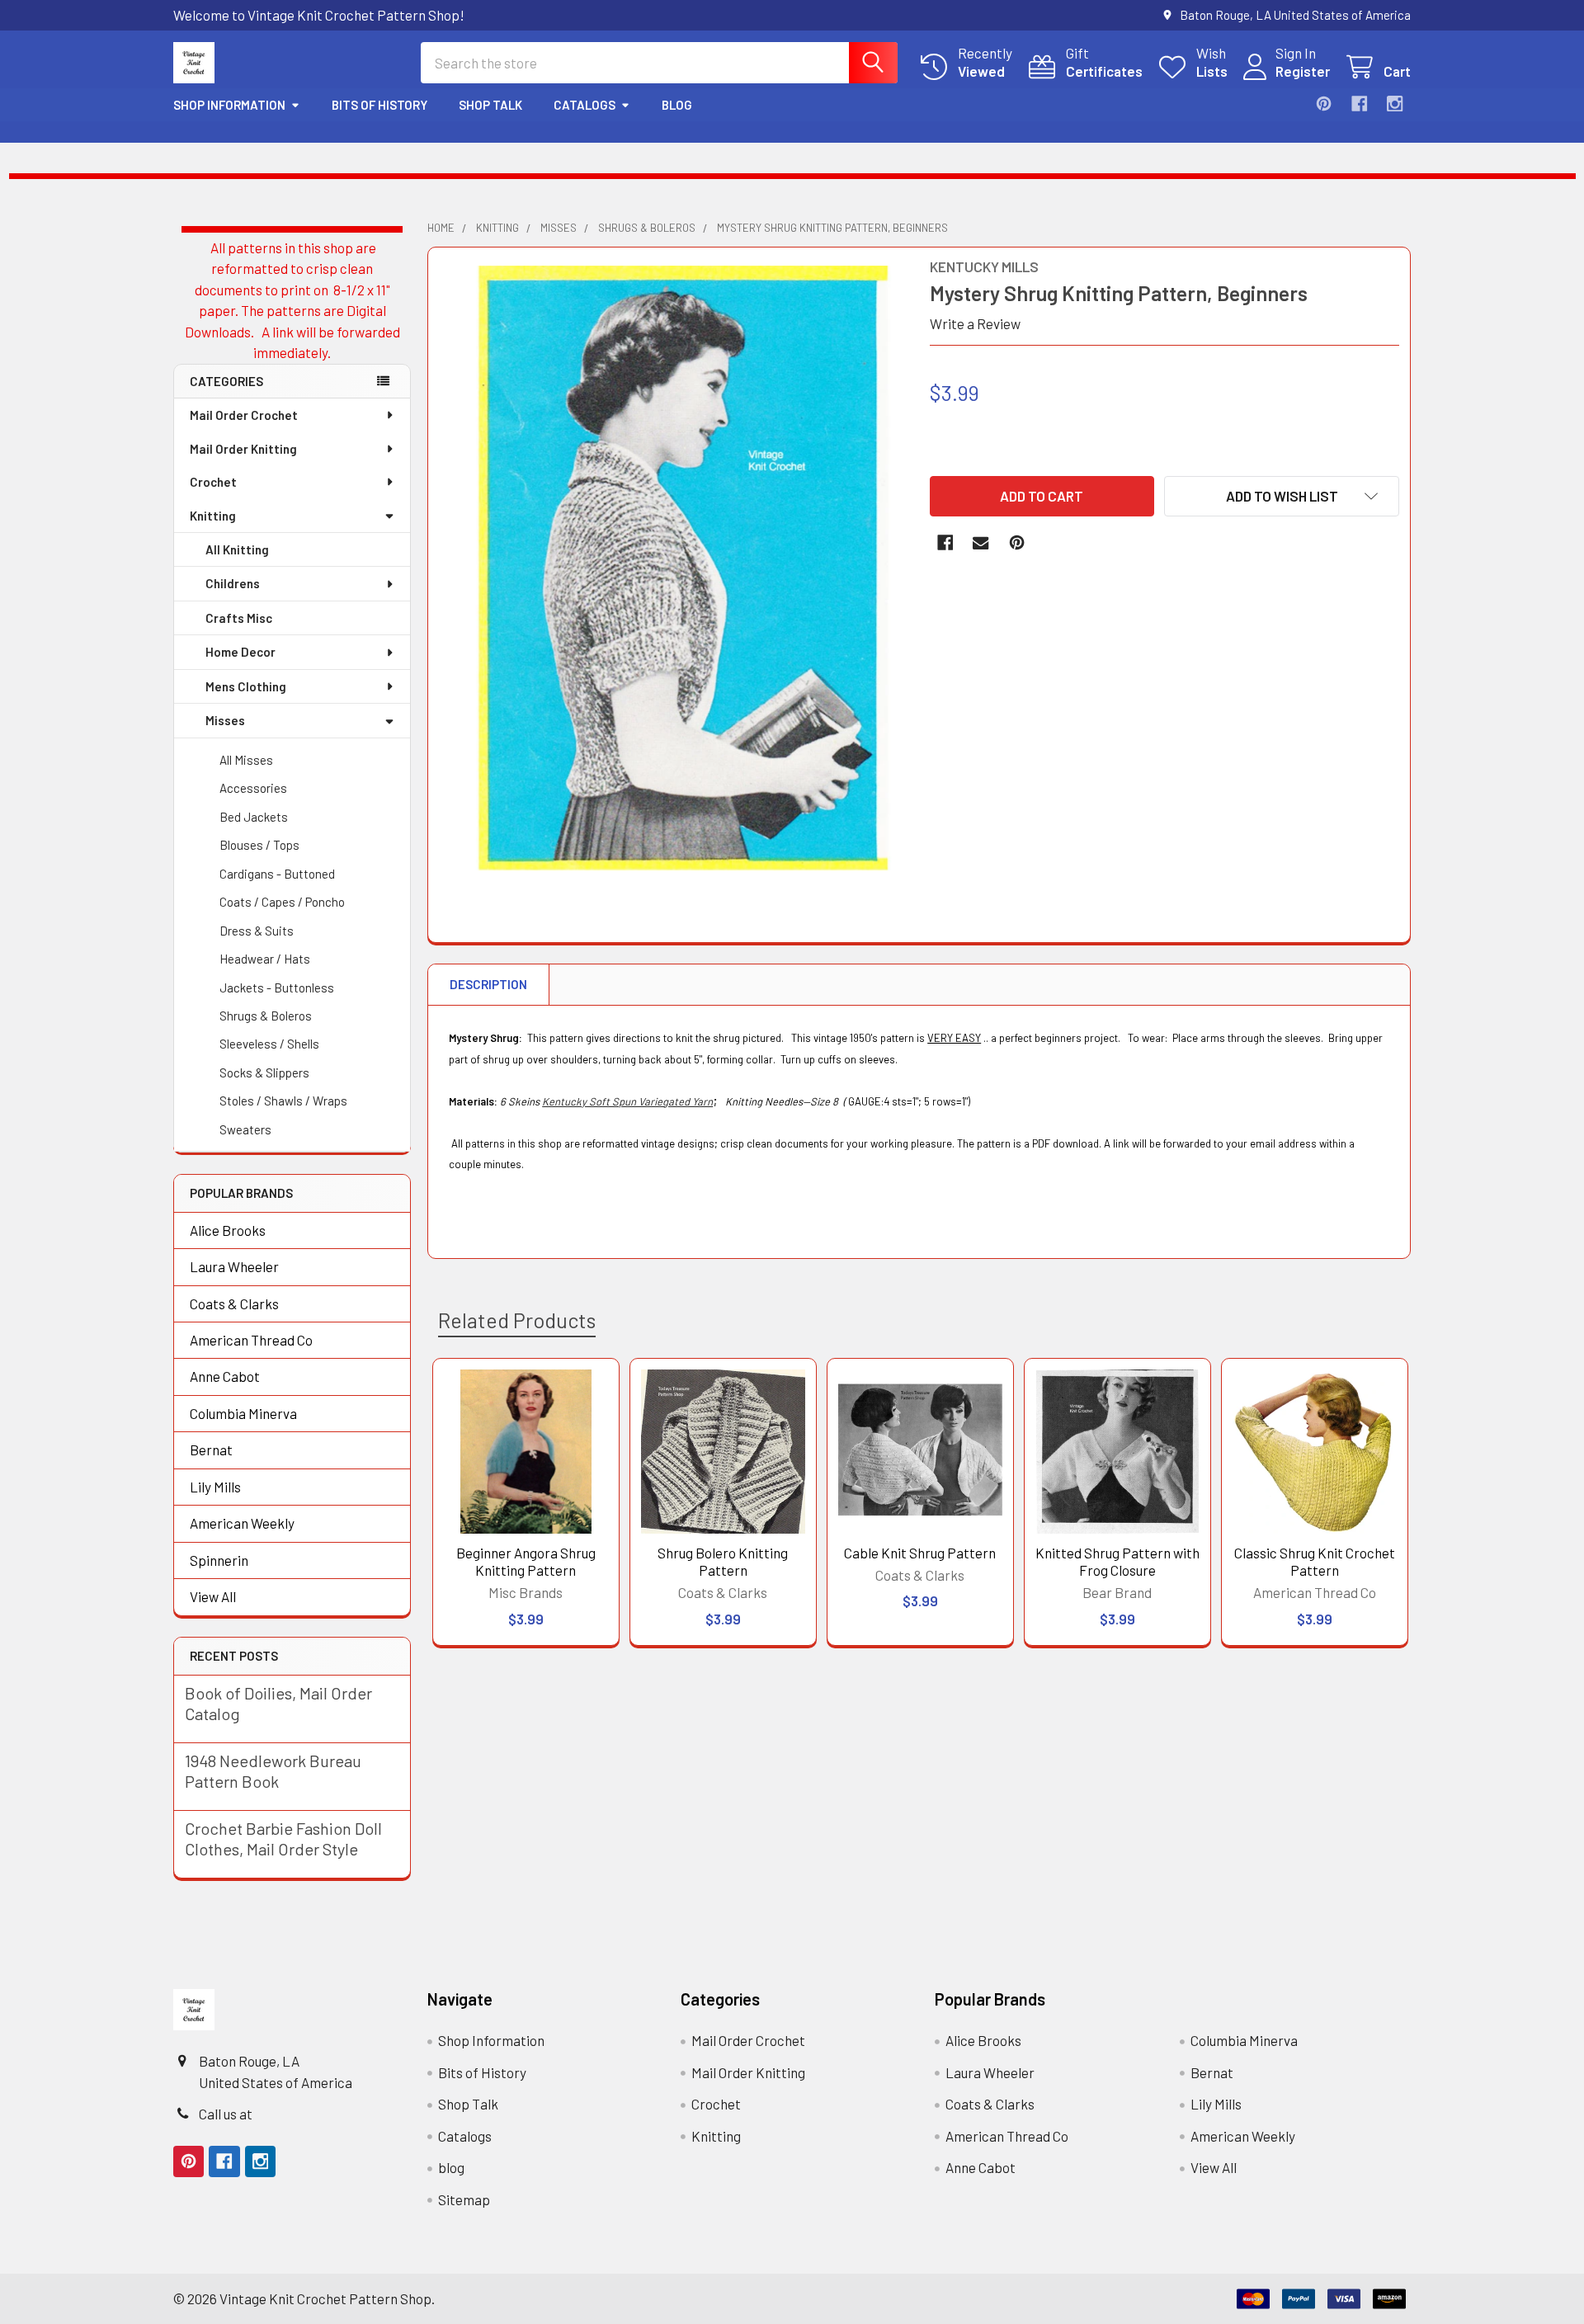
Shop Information (229, 105)
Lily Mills (215, 1487)
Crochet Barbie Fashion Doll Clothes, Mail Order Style (283, 1838)
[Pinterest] (1324, 104)
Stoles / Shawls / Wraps (283, 1101)
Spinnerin (219, 1560)
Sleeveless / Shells (269, 1044)
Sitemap (464, 2199)
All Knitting (237, 549)
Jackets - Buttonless (277, 988)
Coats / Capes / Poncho (282, 902)
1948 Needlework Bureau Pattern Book (273, 1771)
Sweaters (245, 1129)
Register (1303, 71)
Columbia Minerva (243, 1413)
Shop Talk (490, 105)
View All (213, 1596)
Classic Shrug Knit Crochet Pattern (1315, 1561)
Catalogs (585, 105)
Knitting (213, 516)
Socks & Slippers (264, 1072)
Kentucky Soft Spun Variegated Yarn (627, 1101)
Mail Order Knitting (243, 449)
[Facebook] (1359, 104)
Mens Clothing (246, 686)
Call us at (226, 2114)
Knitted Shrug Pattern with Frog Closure (1117, 1561)
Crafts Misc (239, 618)
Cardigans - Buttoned (277, 874)
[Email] (981, 542)
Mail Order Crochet (244, 415)
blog (677, 105)
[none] (674, 568)
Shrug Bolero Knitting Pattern (723, 1561)
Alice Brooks (228, 1230)
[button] (1282, 496)
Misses (225, 720)
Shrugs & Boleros (266, 1016)
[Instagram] (1395, 104)
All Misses (246, 760)
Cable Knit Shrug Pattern (920, 1553)
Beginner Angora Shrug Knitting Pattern (526, 1561)
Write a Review (975, 323)
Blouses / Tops (259, 845)
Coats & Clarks (234, 1303)
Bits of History (379, 105)
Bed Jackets (254, 817)
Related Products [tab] (517, 1320)
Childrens (233, 583)
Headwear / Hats (265, 959)
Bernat (211, 1450)
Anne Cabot (225, 1376)
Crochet (213, 482)
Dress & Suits (257, 931)
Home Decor (240, 652)
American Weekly (242, 1523)
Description (488, 984)
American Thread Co (251, 1340)
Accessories (253, 788)
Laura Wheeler (234, 1266)
